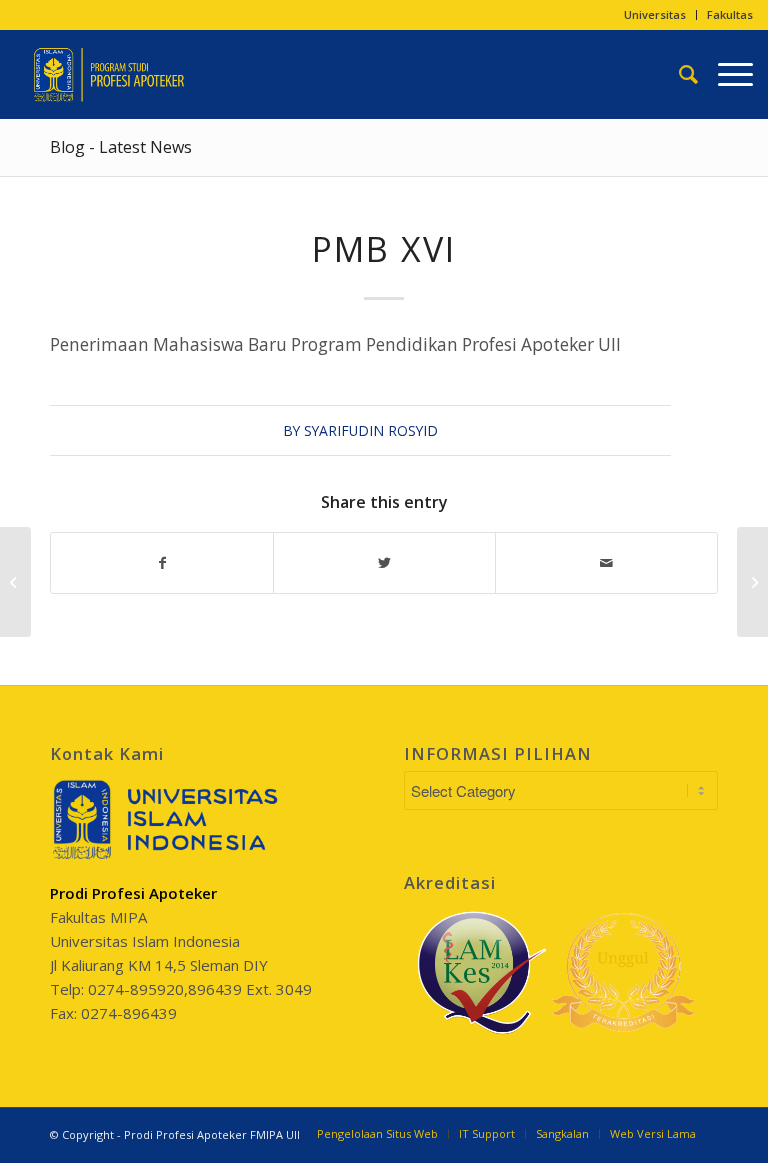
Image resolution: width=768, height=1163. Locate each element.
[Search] (678, 74)
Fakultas (730, 14)
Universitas (655, 14)
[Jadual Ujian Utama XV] (15, 582)
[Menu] (725, 74)
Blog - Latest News (121, 147)
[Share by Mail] (606, 563)
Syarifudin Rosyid (371, 430)
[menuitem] (655, 15)
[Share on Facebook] (162, 563)
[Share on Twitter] (384, 563)
